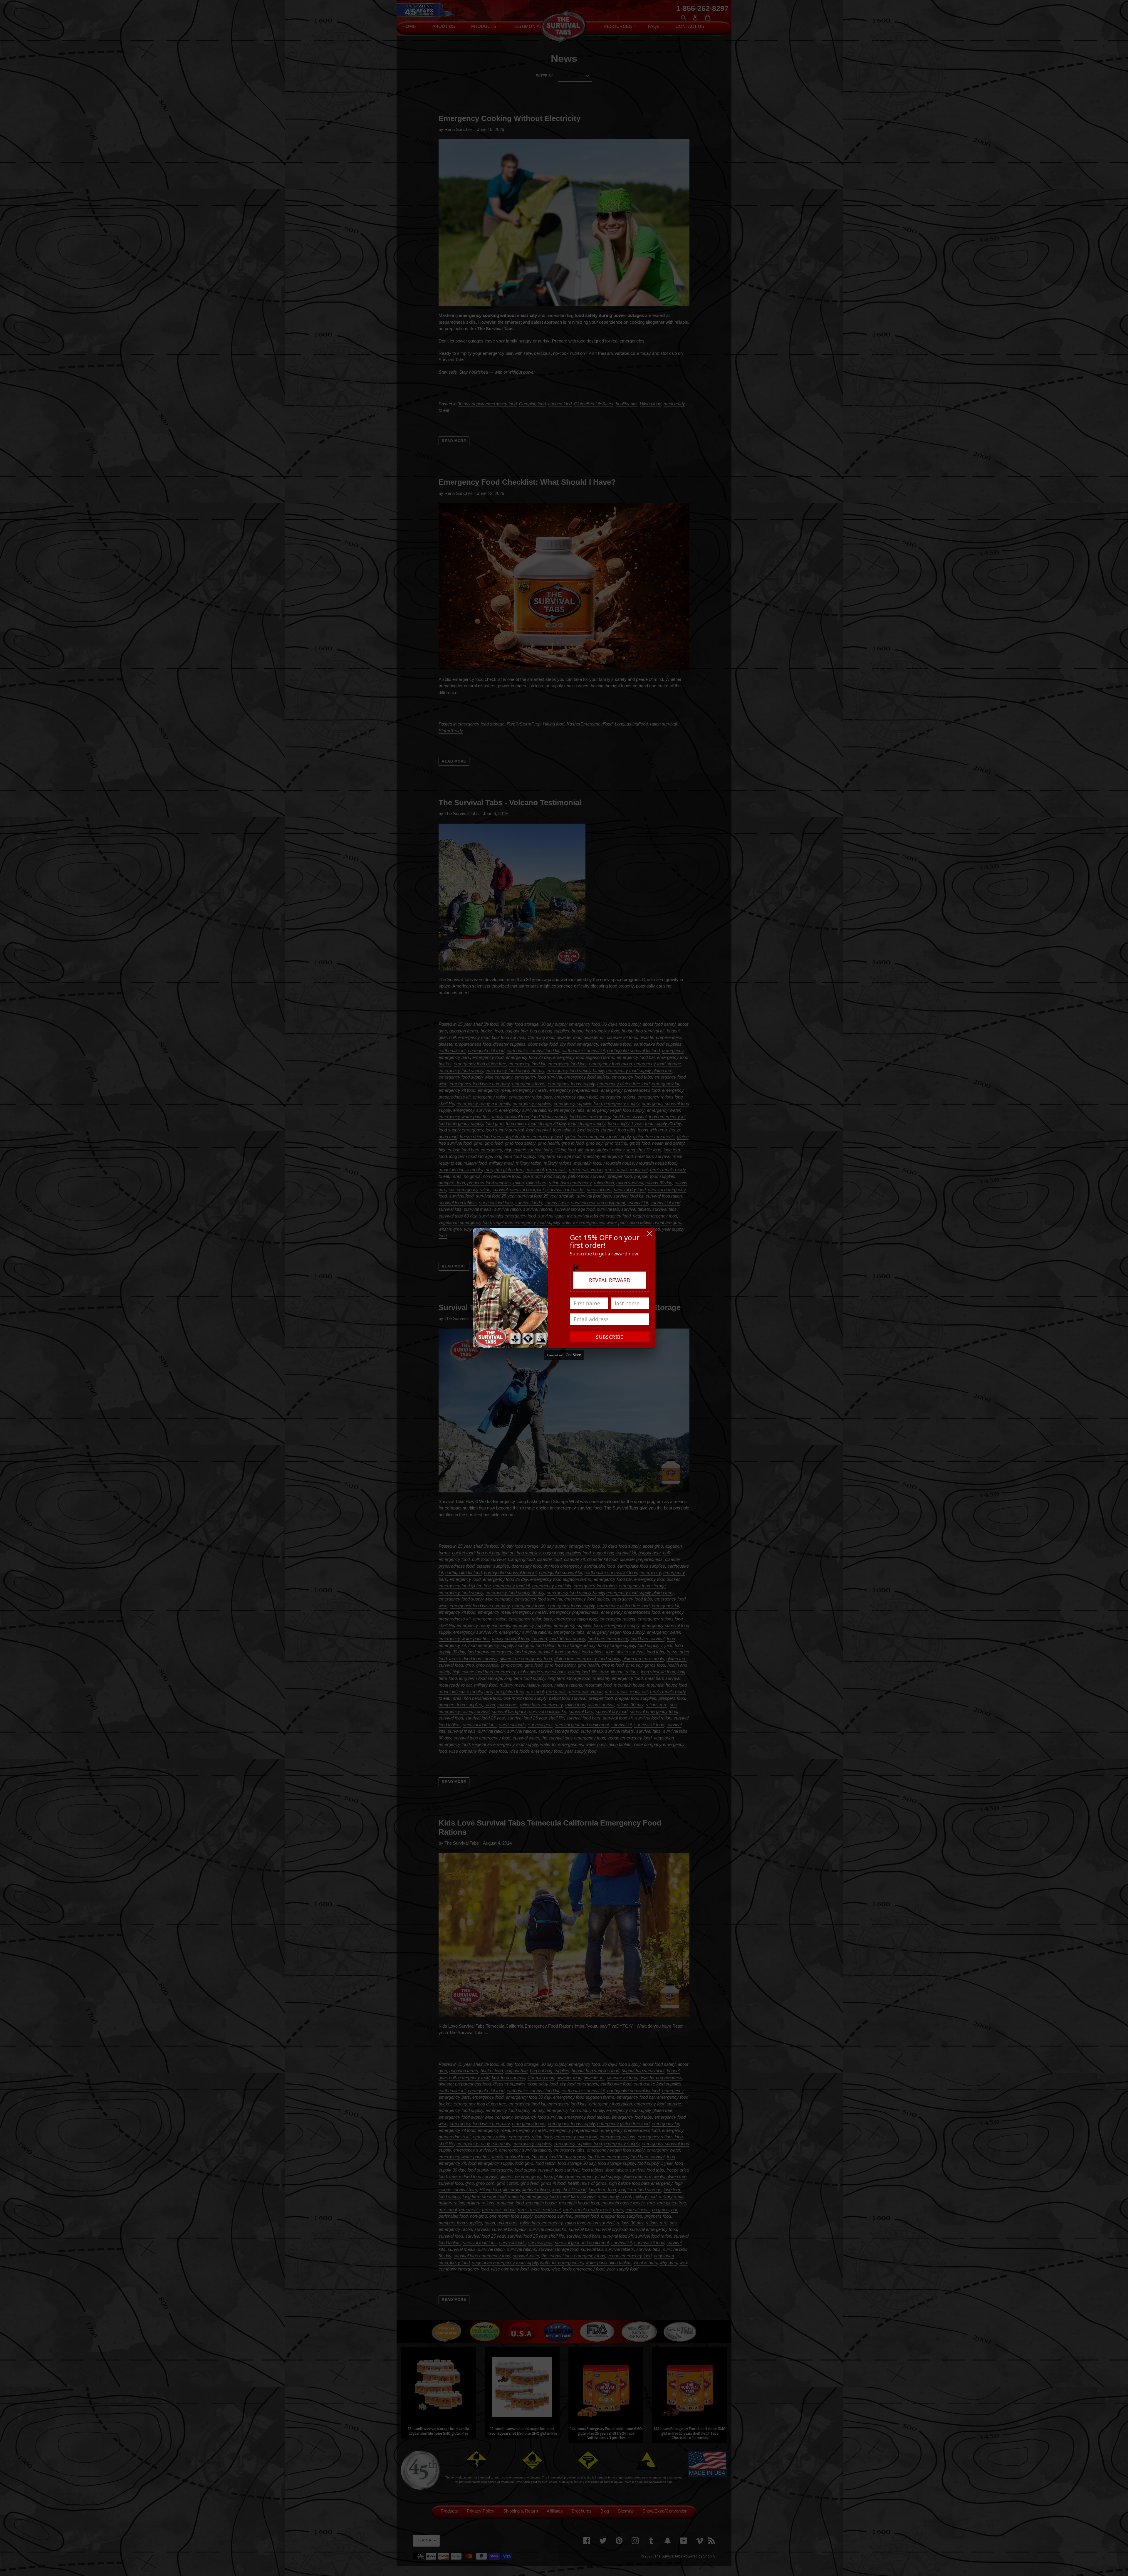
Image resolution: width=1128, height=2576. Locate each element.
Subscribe (610, 1337)
